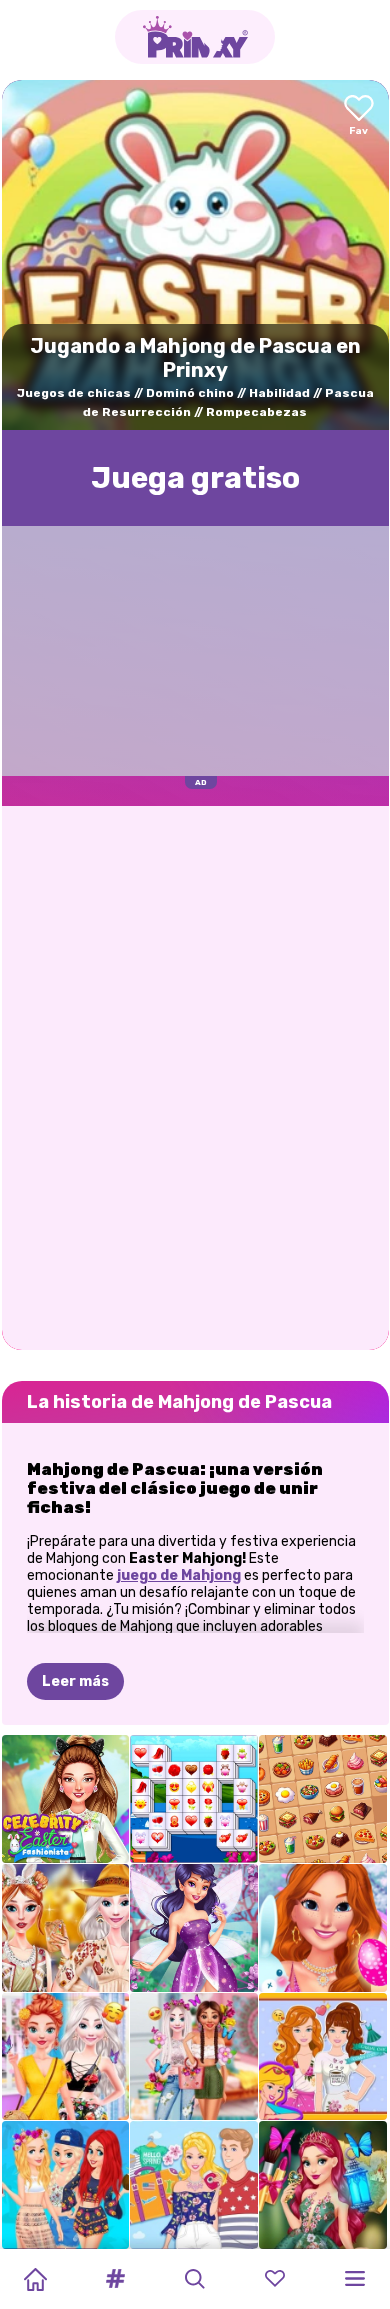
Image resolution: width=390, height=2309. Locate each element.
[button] (115, 2279)
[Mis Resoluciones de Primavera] (323, 2057)
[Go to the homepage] (195, 37)
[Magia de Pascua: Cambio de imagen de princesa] (323, 1928)
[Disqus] (195, 1076)
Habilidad (279, 393)
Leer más (75, 1681)
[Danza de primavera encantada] (323, 2185)
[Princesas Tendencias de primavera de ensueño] (194, 2057)
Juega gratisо (195, 478)
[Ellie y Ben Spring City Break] (194, 2185)
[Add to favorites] (359, 116)
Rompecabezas (256, 412)
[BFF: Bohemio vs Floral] (66, 2057)
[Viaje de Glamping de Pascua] (66, 1928)
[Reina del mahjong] (323, 1799)
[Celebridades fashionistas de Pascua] (66, 1799)
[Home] (35, 2279)
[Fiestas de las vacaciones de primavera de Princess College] (66, 2185)
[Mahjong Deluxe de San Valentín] (194, 1799)
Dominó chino (190, 393)
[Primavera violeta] (194, 1928)
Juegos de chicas (74, 393)
